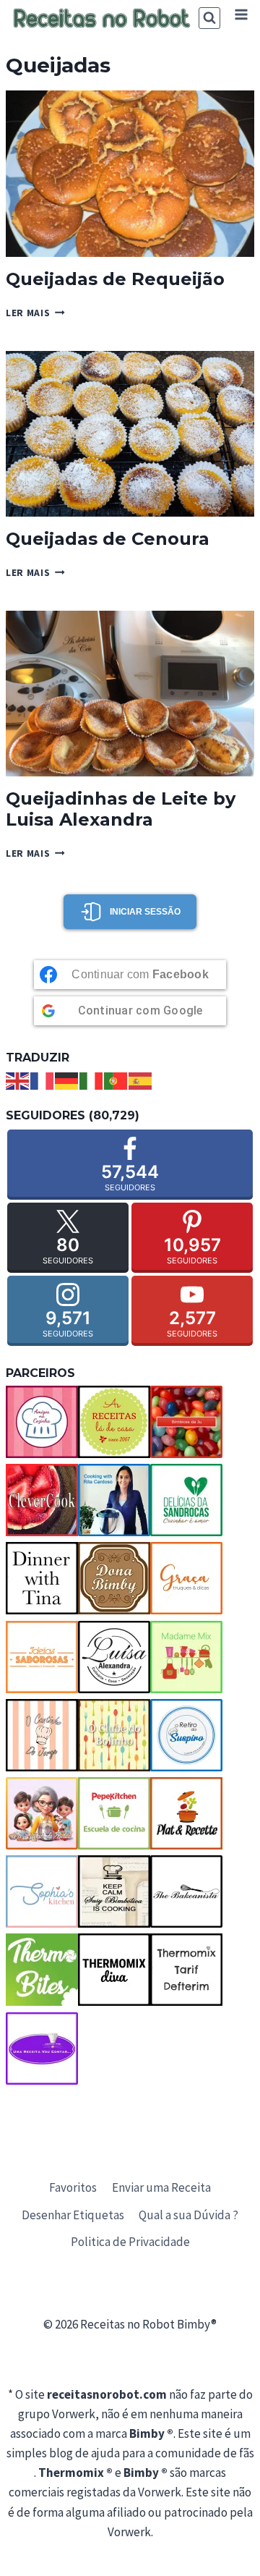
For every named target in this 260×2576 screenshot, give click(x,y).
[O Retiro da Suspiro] (186, 1735)
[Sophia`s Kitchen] (42, 1891)
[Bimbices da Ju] (186, 1422)
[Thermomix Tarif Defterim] (186, 1970)
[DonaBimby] (114, 1578)
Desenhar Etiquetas (73, 2215)
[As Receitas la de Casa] (114, 1422)
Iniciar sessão (145, 912)
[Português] (116, 1080)
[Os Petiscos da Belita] (42, 1813)
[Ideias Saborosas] (42, 1657)
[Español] (141, 1080)
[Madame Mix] (186, 1657)
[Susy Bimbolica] (114, 1891)
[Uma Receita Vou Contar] (42, 2048)
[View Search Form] (209, 18)
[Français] (43, 1080)
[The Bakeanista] (186, 1891)
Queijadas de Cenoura (108, 539)
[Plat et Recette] (186, 1813)
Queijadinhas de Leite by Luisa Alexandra (121, 809)
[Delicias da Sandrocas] (186, 1500)
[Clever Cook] (42, 1500)
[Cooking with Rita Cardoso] (114, 1500)
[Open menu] (241, 14)
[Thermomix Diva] (114, 1970)
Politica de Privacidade (130, 2242)
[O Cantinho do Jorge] (42, 1735)
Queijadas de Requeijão (115, 279)
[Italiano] (92, 1080)
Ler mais (35, 313)
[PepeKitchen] (114, 1813)
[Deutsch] (67, 1080)
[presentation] (130, 173)
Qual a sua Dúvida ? (188, 2215)
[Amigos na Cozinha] (42, 1422)
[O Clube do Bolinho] (114, 1735)
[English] (18, 1080)
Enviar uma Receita (161, 2187)
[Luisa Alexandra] (114, 1657)
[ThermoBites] (42, 1970)
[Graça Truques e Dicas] (186, 1578)
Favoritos (73, 2187)
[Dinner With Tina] (42, 1578)
